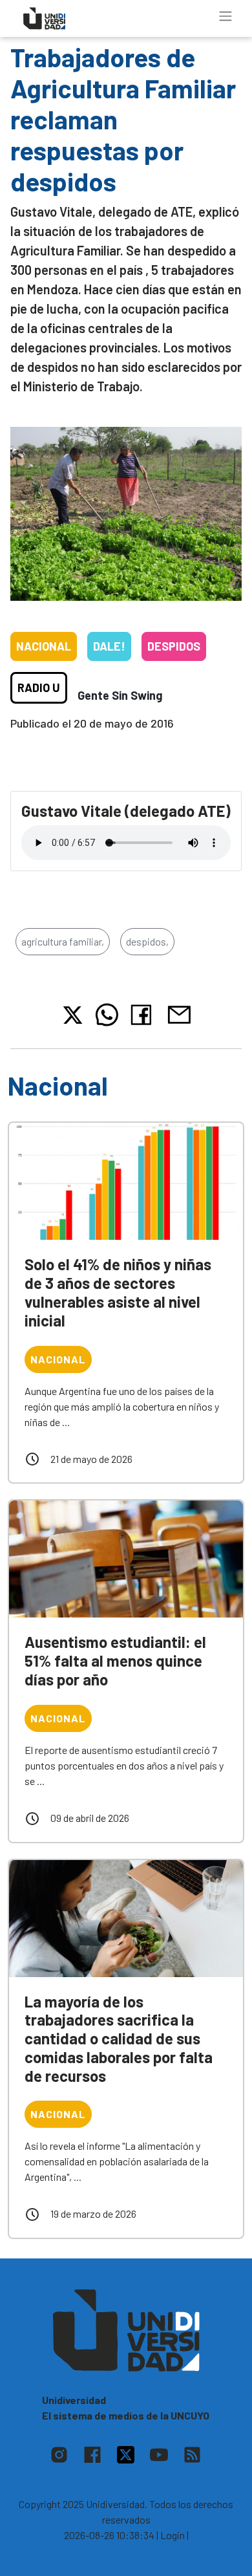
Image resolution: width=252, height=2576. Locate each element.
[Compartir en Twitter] (73, 1015)
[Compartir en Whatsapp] (107, 1015)
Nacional (44, 646)
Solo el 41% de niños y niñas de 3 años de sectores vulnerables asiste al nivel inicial (118, 1292)
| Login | (173, 2535)
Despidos (174, 646)
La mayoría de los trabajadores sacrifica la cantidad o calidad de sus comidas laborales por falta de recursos (119, 2039)
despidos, (147, 941)
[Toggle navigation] (226, 16)
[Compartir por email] (179, 1014)
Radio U (39, 687)
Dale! (109, 646)
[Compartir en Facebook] (144, 1015)
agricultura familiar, (63, 941)
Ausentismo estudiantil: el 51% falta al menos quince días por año (115, 1661)
